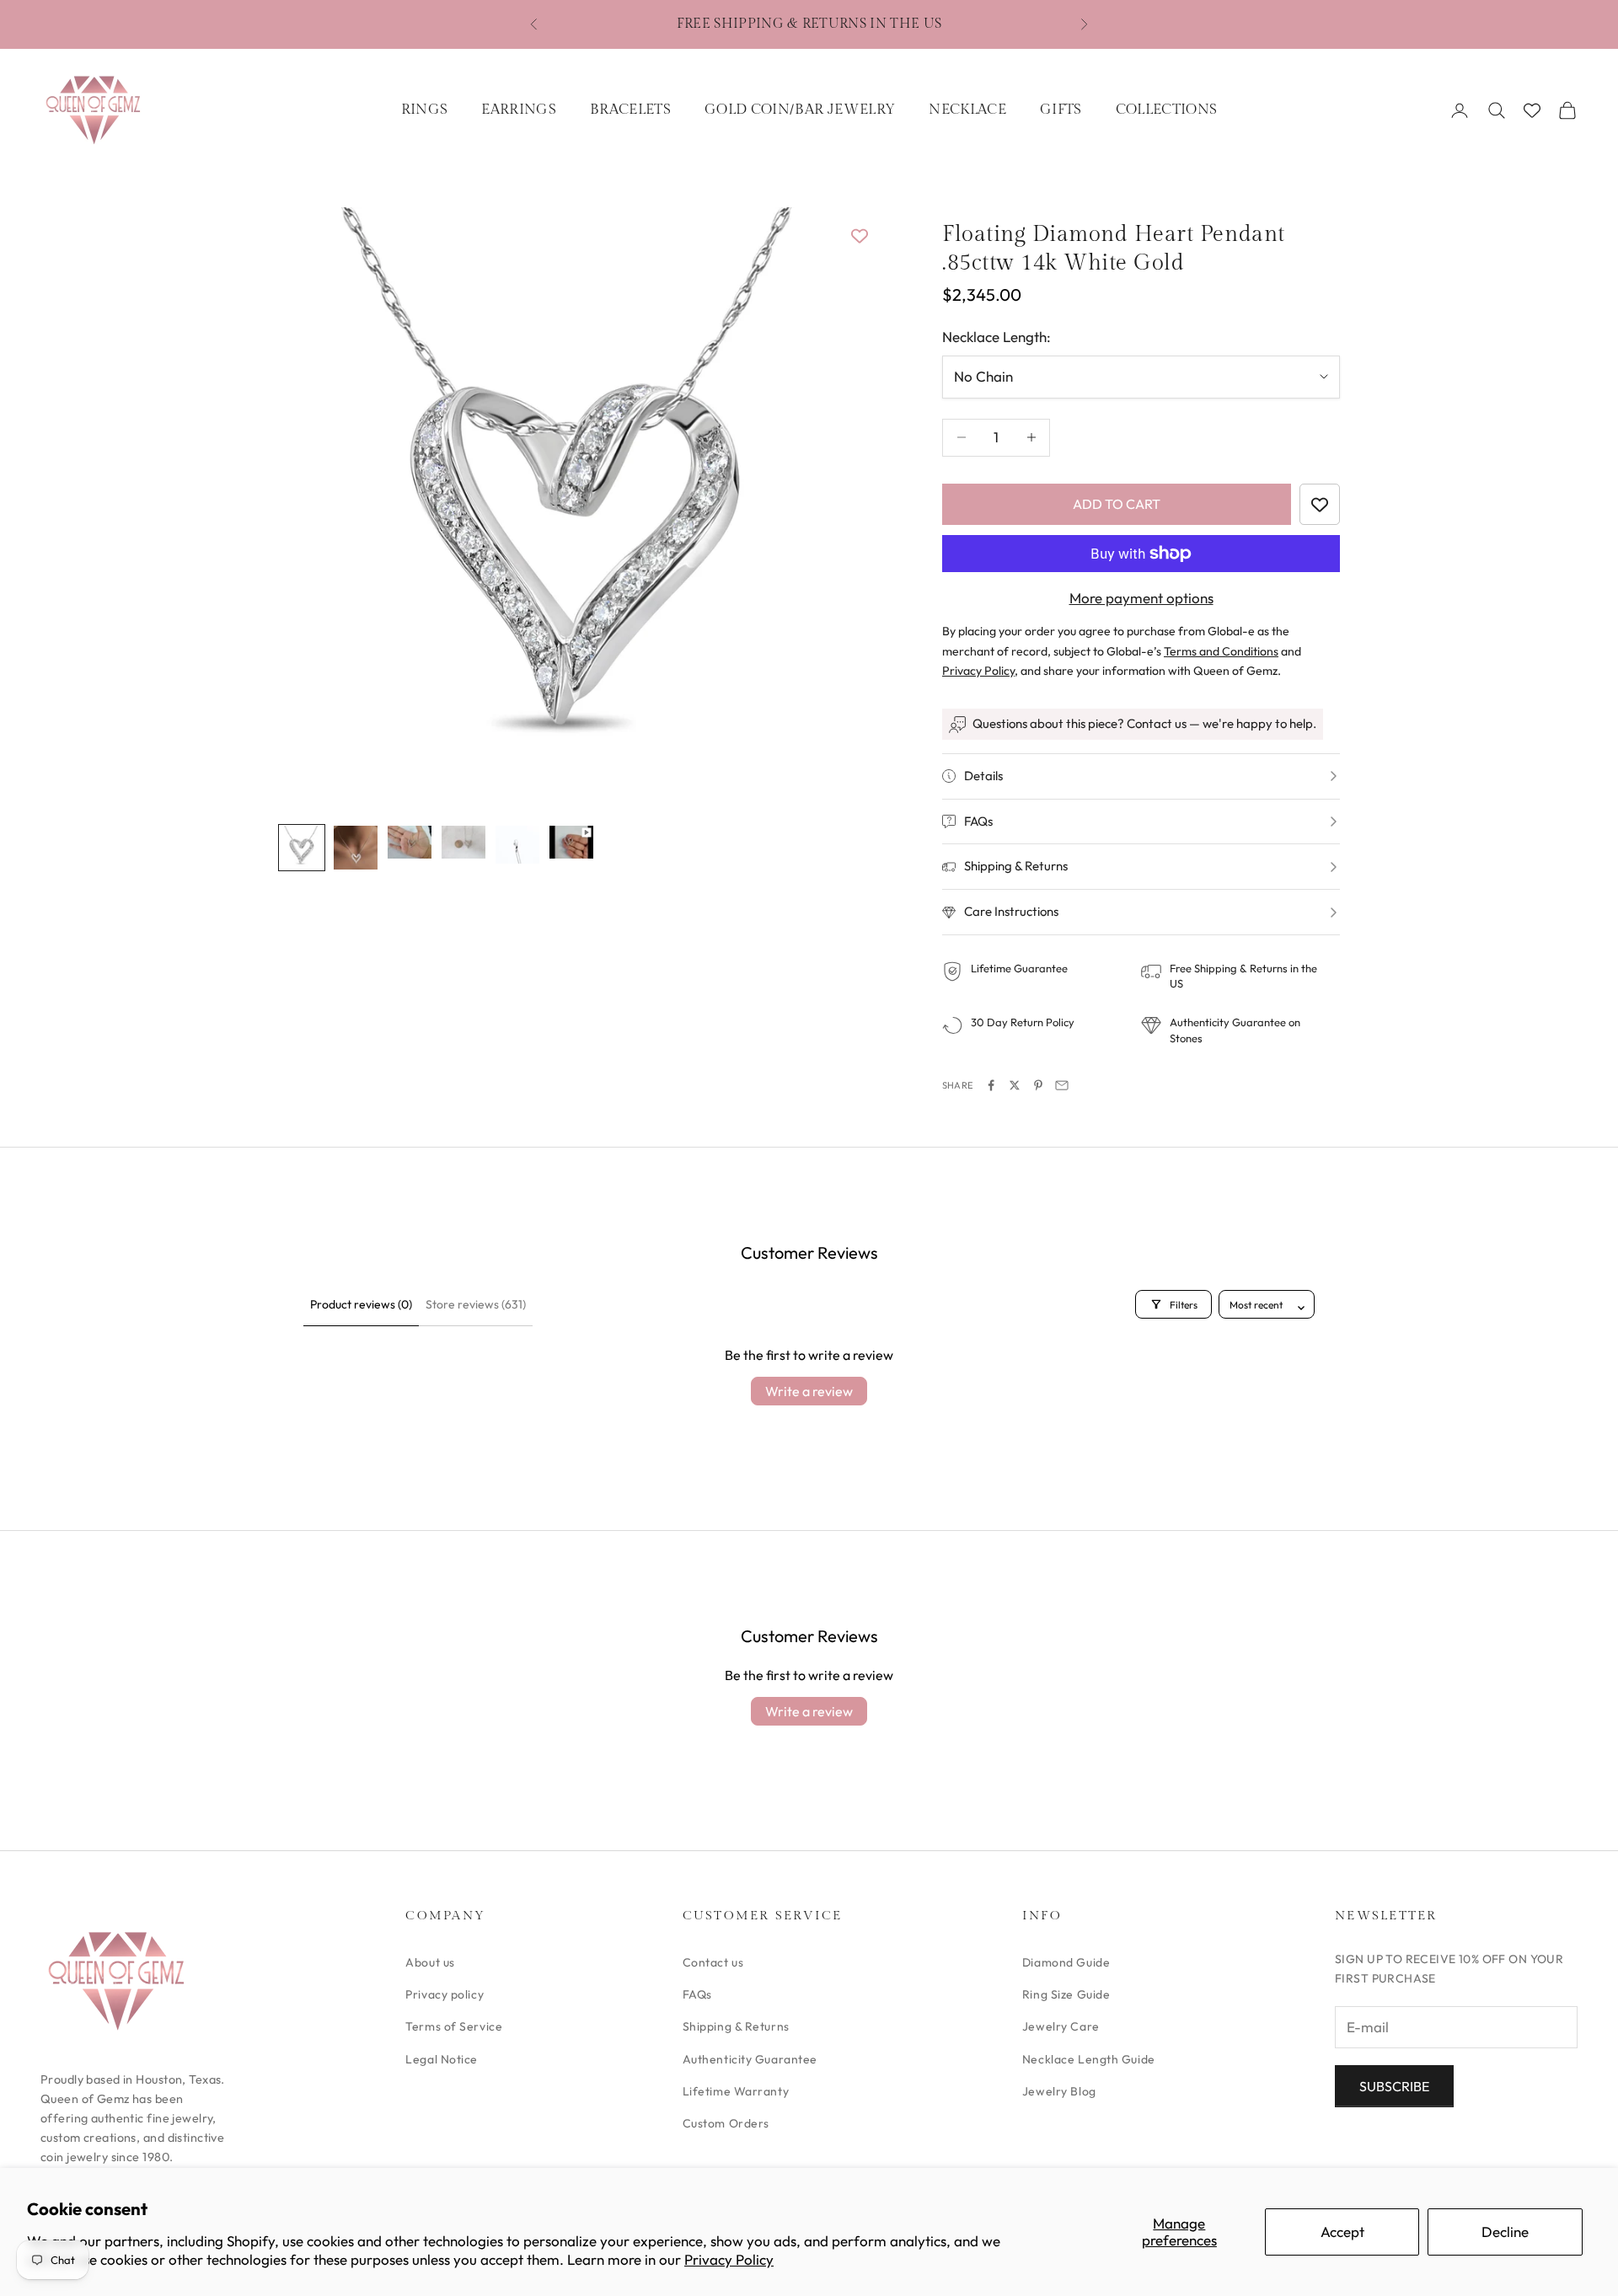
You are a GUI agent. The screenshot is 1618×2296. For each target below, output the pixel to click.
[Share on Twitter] (1015, 1085)
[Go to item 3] (410, 842)
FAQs (697, 1994)
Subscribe (1394, 2086)
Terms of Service (454, 2026)
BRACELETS (630, 110)
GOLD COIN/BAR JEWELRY (800, 110)
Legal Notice (442, 2059)
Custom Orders (726, 2123)
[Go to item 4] (463, 842)
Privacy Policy (729, 2259)
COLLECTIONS (1167, 110)
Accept (1342, 2232)
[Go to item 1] (302, 848)
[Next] (843, 506)
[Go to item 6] (571, 842)
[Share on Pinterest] (1038, 1085)
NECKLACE (967, 110)
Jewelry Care (1061, 2026)
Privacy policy (445, 1994)
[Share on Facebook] (991, 1085)
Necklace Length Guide (1089, 2059)
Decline (1505, 2232)
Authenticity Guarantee (750, 2059)
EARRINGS (519, 110)
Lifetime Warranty (736, 2091)
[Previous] (310, 506)
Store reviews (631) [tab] (476, 1304)
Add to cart (1117, 504)
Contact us (713, 1962)
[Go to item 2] (356, 848)
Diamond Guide (1066, 1962)
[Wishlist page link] (1532, 110)
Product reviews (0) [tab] (361, 1304)
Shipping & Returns (736, 2026)
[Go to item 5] (517, 845)
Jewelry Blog (1059, 2091)
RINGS (425, 110)
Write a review (809, 1391)
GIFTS (1061, 110)
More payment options (1141, 598)
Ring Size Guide (1066, 1994)
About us (430, 1962)
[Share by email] (1062, 1085)
